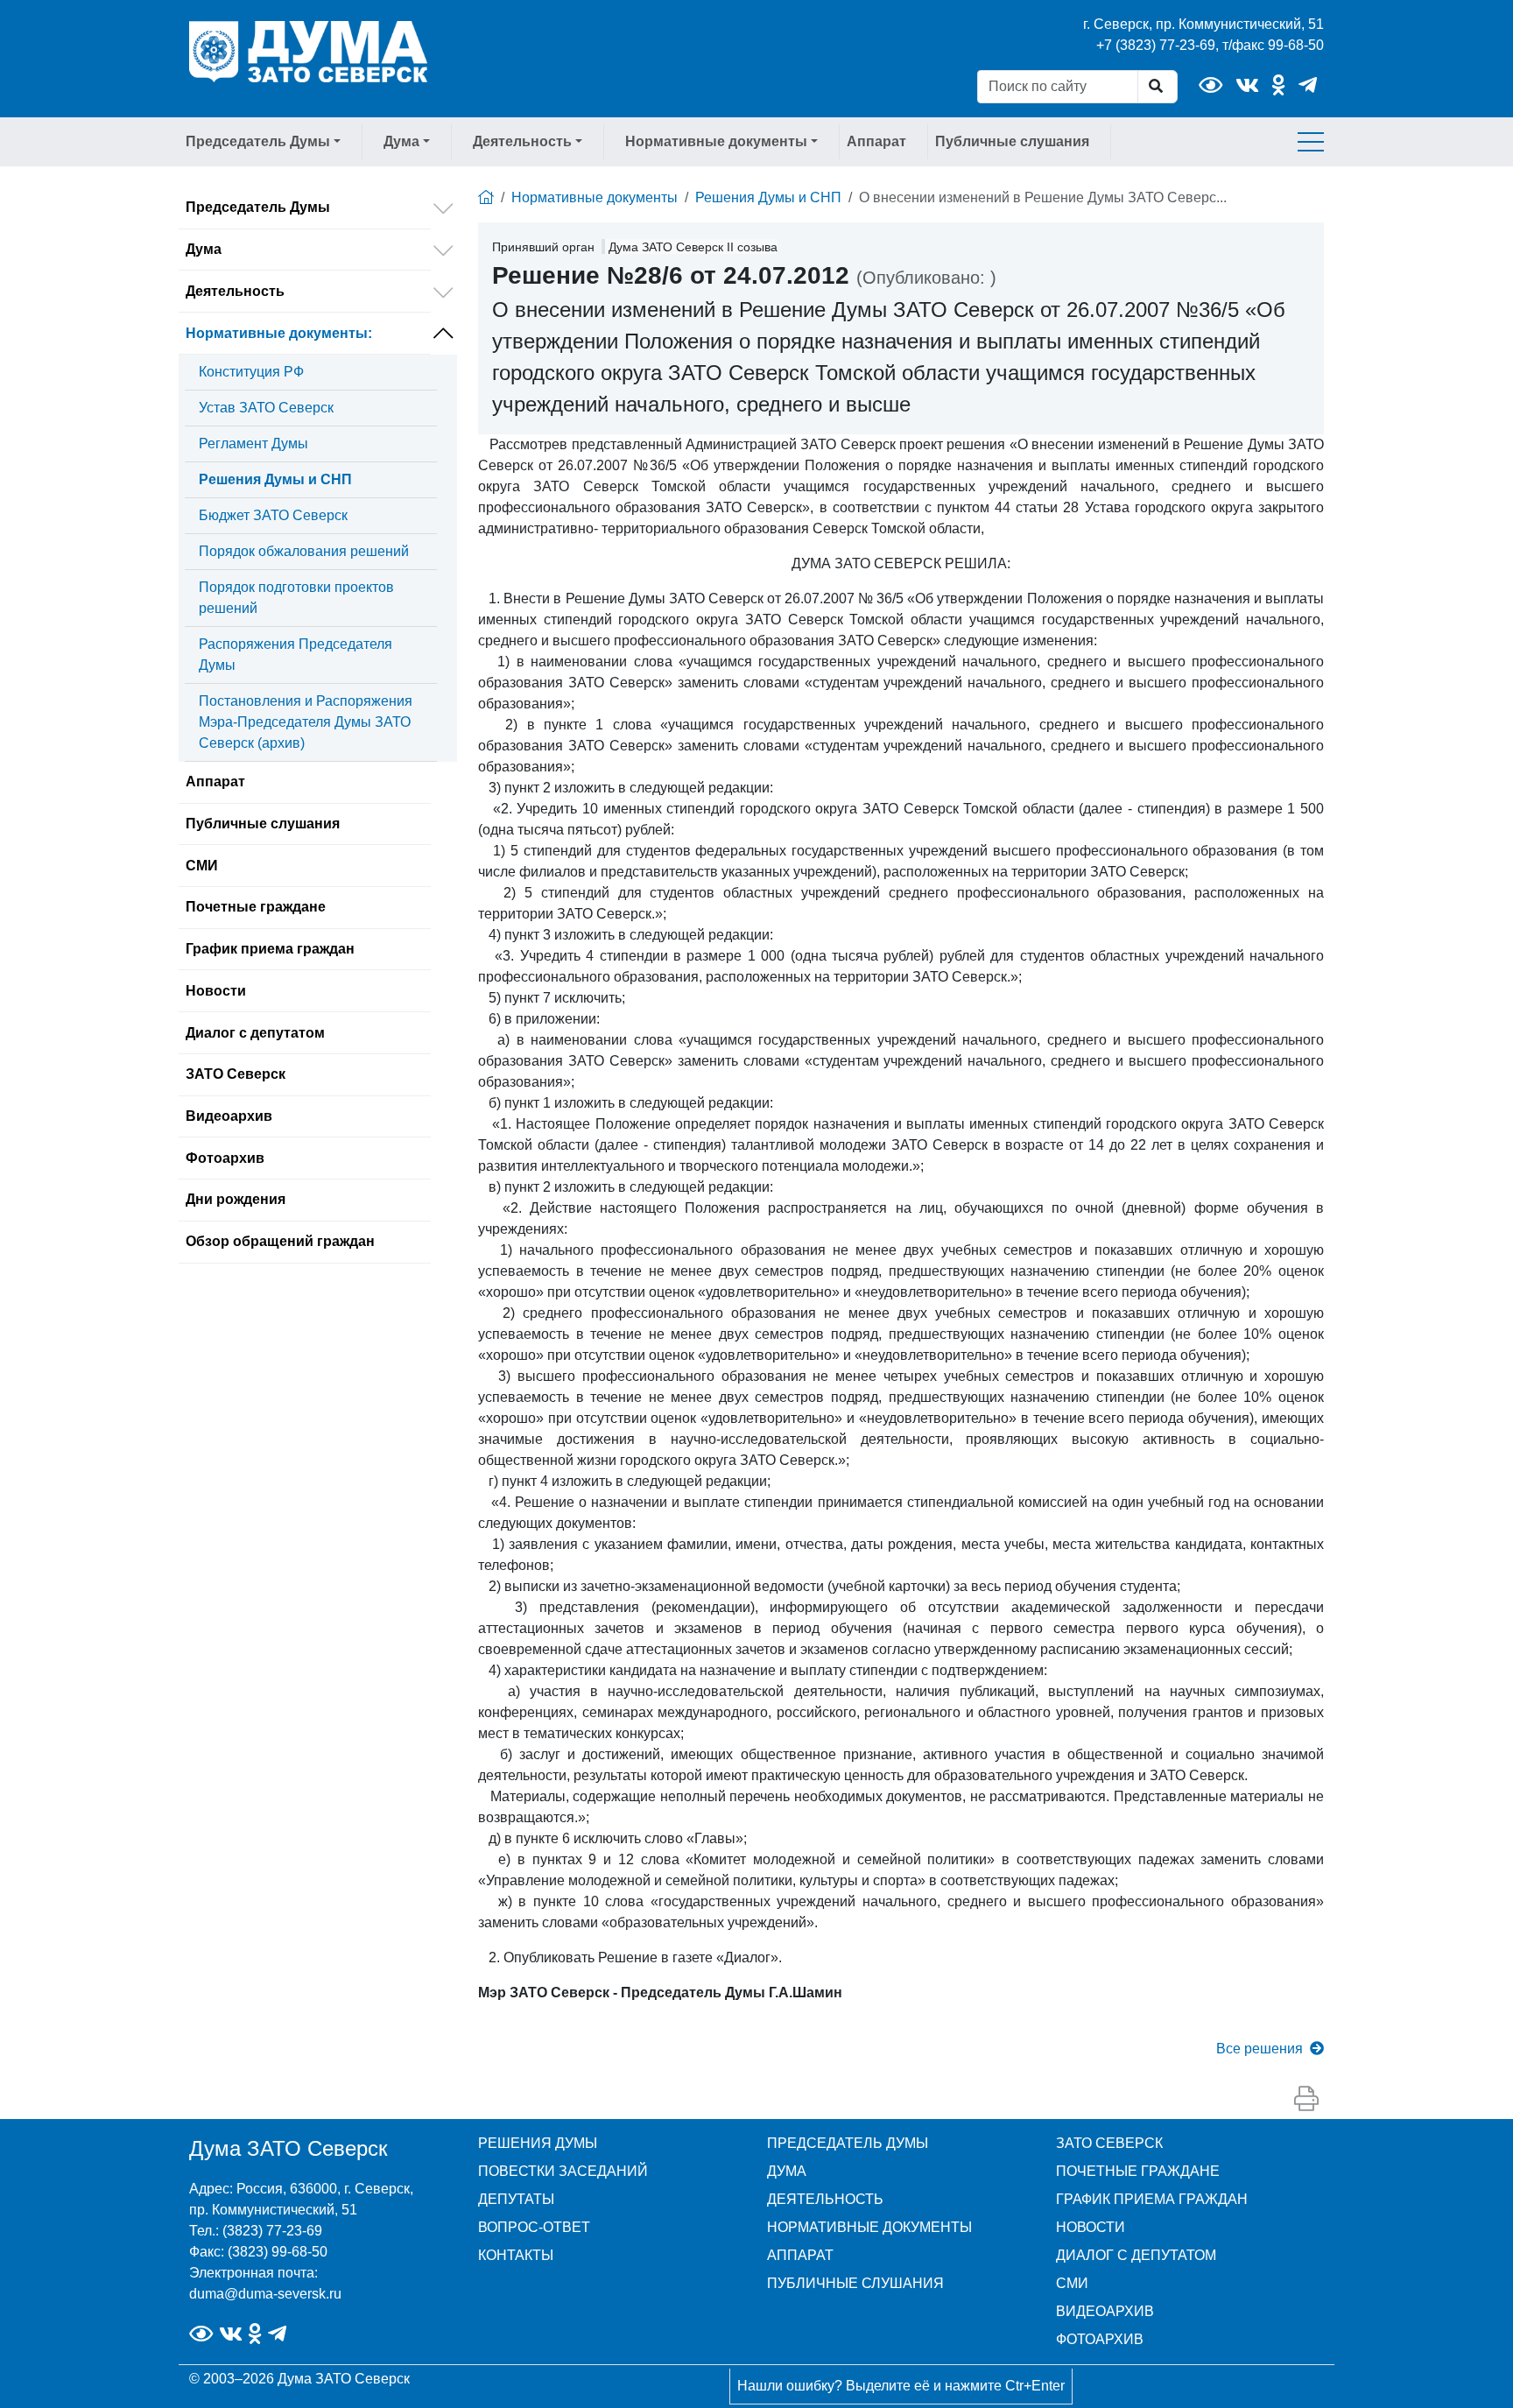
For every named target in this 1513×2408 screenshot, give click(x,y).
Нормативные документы (279, 333)
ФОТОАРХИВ (1100, 2339)
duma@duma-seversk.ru (265, 2294)
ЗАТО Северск (236, 1074)
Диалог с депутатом (255, 1033)
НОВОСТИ (1091, 2227)
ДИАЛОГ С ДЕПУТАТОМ (1136, 2255)
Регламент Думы (253, 444)
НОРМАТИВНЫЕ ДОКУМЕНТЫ (869, 2227)
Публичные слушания (1012, 141)
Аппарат (876, 141)
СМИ (202, 866)
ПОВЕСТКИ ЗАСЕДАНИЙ (563, 2171)
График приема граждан (270, 949)
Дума (204, 249)
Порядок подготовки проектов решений (296, 598)
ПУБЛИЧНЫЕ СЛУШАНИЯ (855, 2283)
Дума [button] (401, 141)
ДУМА (787, 2171)
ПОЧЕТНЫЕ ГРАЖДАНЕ (1138, 2171)
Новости (216, 991)
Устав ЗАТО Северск (266, 408)
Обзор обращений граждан (280, 1241)
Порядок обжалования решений (304, 551)
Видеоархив (229, 1116)
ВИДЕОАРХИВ (1105, 2311)
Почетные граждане (256, 907)
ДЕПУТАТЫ (516, 2199)
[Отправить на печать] (1306, 2100)
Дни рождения (236, 1199)
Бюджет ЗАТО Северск (273, 515)
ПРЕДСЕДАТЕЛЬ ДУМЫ (848, 2143)
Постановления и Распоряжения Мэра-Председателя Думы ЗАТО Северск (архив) (306, 722)
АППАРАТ (800, 2255)
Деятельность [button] (522, 141)
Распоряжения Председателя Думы (296, 655)
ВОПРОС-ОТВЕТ (534, 2227)
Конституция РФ (251, 372)
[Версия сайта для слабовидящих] (1210, 85)
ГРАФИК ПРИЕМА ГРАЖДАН (1152, 2199)
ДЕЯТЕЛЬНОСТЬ (825, 2199)
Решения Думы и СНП (275, 479)
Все (1260, 2049)
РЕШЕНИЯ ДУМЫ (538, 2143)
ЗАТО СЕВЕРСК (1109, 2143)
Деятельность (235, 291)
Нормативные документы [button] (716, 141)
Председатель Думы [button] (258, 141)
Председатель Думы (258, 207)
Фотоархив (225, 1158)
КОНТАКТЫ (516, 2255)
